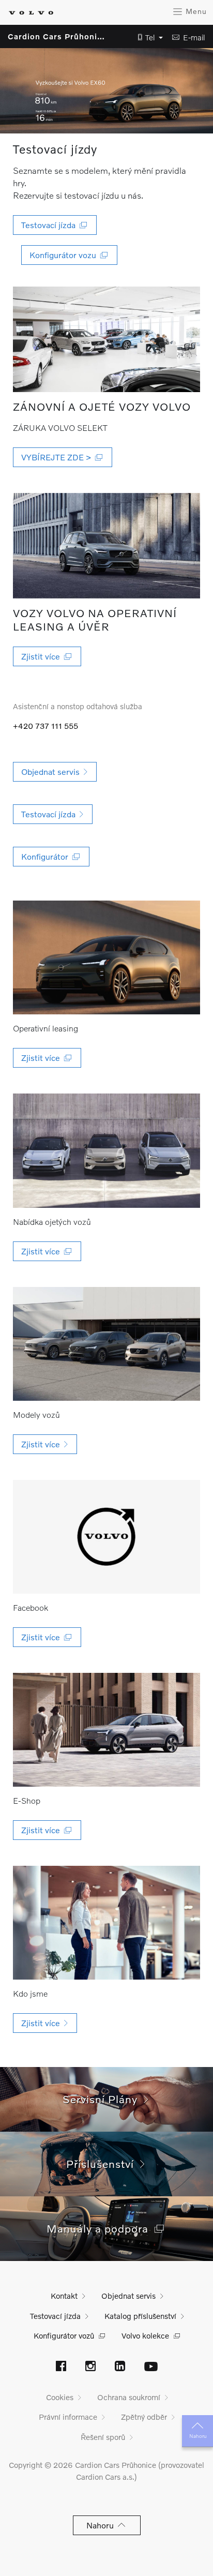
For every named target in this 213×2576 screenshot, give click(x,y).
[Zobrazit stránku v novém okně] (107, 339)
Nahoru (198, 2436)
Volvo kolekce (145, 2335)
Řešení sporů (103, 2437)
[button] (147, 38)
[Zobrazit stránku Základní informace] (107, 1923)
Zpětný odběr (144, 2417)
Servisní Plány (103, 2099)
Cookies (60, 2397)
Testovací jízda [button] (50, 225)
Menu (195, 11)
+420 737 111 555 (45, 726)
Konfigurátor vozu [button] (65, 255)
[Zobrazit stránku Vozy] (107, 1344)
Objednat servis (128, 2296)
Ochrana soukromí (129, 2397)
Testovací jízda (55, 2316)
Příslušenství (103, 2163)
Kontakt (64, 2296)
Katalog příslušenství (140, 2316)
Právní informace (68, 2417)
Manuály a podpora (101, 2228)
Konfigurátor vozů (64, 2335)
